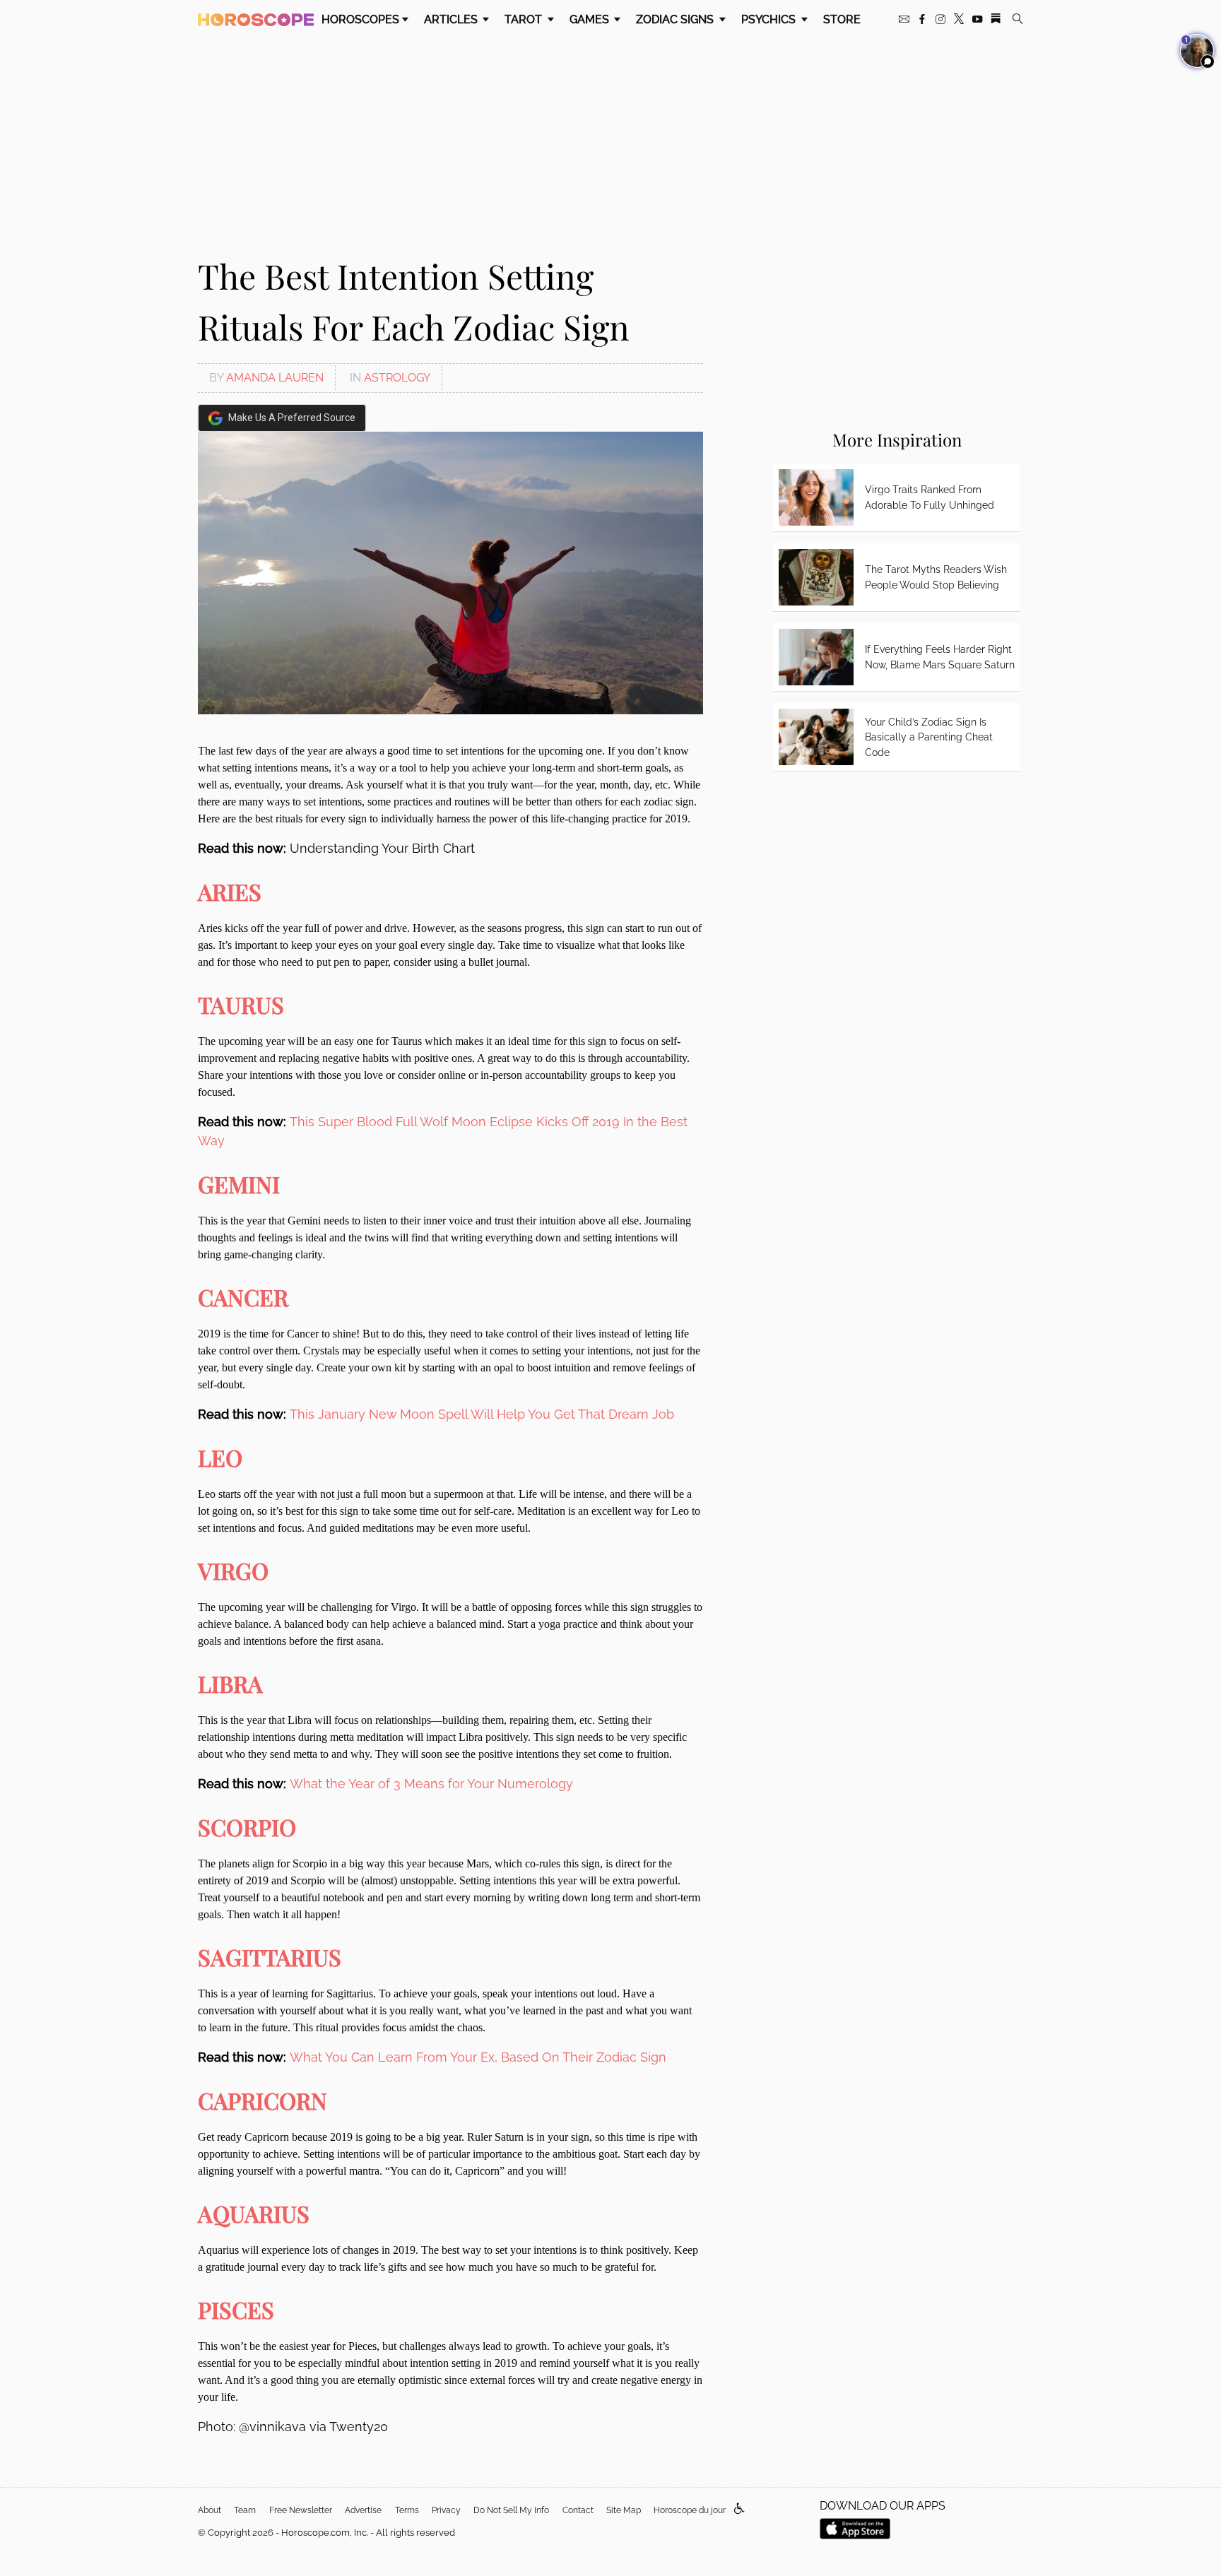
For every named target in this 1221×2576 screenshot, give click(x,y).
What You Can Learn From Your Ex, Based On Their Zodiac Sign (478, 2057)
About (210, 2510)
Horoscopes (360, 19)
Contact (578, 2510)
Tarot (525, 19)
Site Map (624, 2510)
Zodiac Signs (676, 19)
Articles (452, 19)
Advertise (363, 2510)
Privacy (446, 2510)
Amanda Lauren (275, 378)
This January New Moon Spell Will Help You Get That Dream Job (482, 1414)
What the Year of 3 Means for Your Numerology (431, 1784)
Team (245, 2510)
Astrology (397, 378)
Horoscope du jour (690, 2510)
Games (591, 19)
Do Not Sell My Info (511, 2510)
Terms (407, 2510)
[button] (739, 2509)
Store (842, 19)
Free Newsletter (301, 2510)
